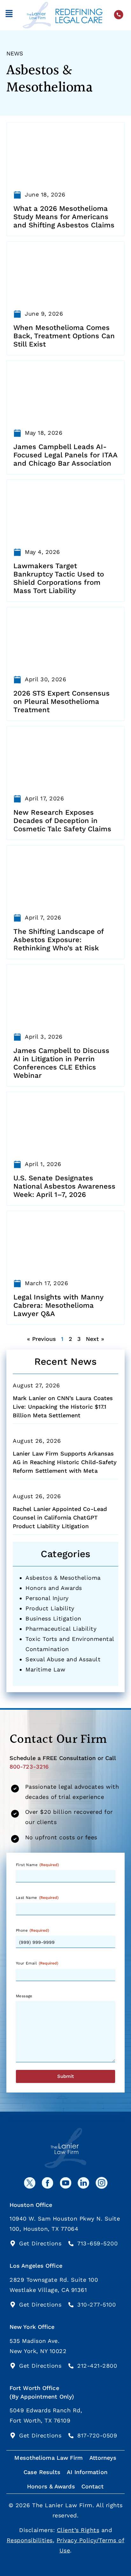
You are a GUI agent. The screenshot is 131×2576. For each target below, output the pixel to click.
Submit (65, 2076)
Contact (93, 2486)
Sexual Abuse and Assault (63, 1659)
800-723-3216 (29, 1767)
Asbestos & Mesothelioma (63, 1578)
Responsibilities (30, 2540)
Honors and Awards (54, 1588)
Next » (95, 1339)
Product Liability (50, 1608)
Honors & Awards (51, 2486)
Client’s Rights (78, 2530)
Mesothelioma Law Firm (48, 2458)
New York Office (32, 2327)
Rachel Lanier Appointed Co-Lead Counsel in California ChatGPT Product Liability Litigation (60, 1517)
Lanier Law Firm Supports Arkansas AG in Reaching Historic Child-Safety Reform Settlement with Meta (65, 1462)
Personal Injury (47, 1598)
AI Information (87, 2472)
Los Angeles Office (36, 2266)
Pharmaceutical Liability (61, 1629)
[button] (9, 15)
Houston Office (31, 2205)
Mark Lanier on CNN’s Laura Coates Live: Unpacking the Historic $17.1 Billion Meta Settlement (63, 1407)
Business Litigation (53, 1618)
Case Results (42, 2472)
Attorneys (103, 2458)
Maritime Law (45, 1669)
